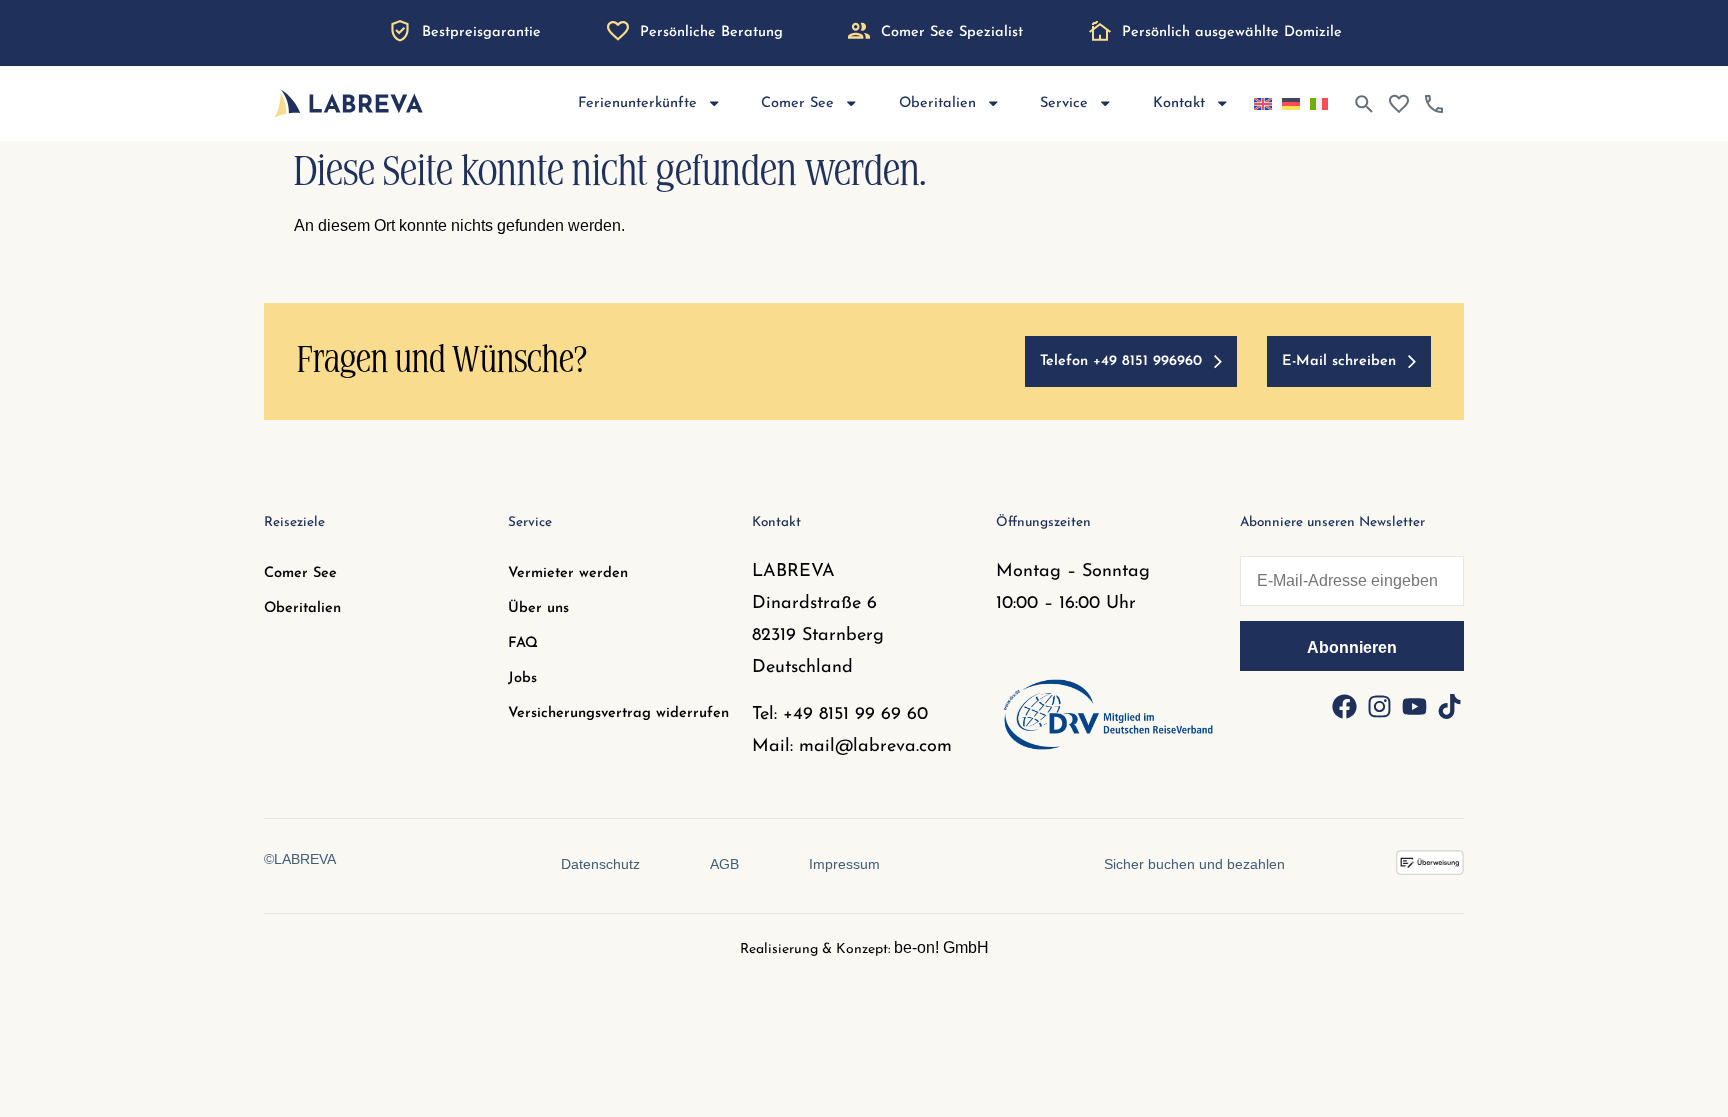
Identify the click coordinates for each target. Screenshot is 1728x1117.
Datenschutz (600, 864)
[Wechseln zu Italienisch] (1319, 104)
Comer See (300, 573)
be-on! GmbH (941, 947)
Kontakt (1179, 103)
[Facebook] (1344, 706)
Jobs (522, 678)
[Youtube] (1414, 706)
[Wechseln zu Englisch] (1263, 104)
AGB (724, 864)
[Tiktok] (1449, 706)
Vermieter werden (568, 573)
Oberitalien (302, 608)
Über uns (538, 608)
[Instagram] (1379, 706)
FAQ (523, 643)
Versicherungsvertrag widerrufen (618, 713)
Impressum (844, 864)
